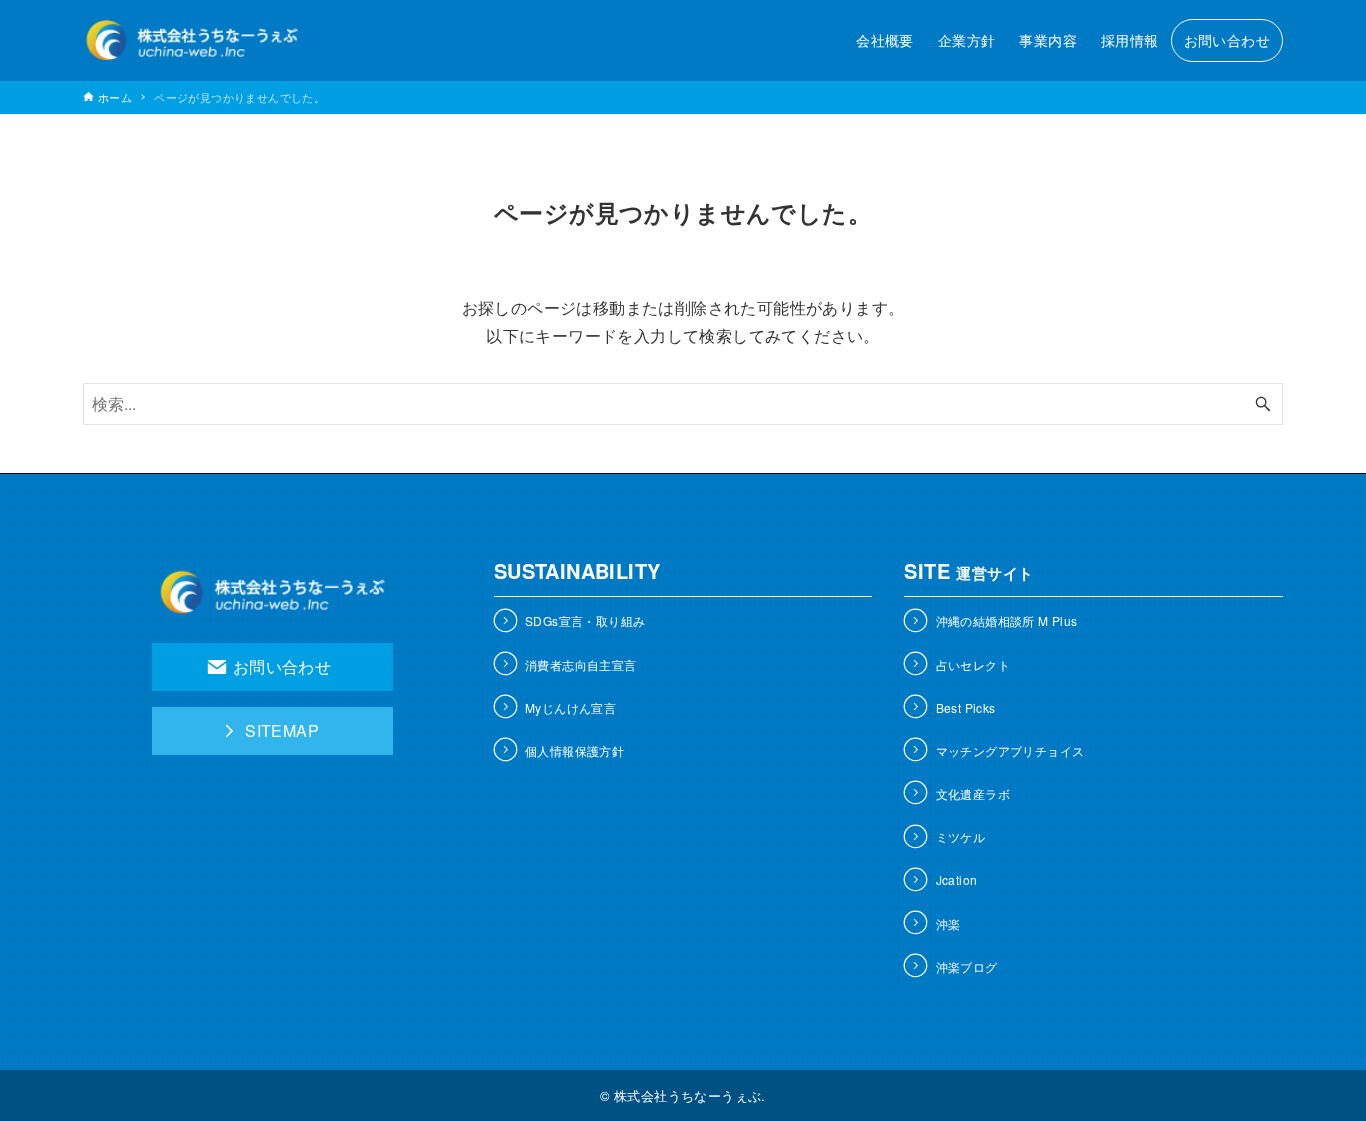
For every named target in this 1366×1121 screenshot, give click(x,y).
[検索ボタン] (1263, 404)
